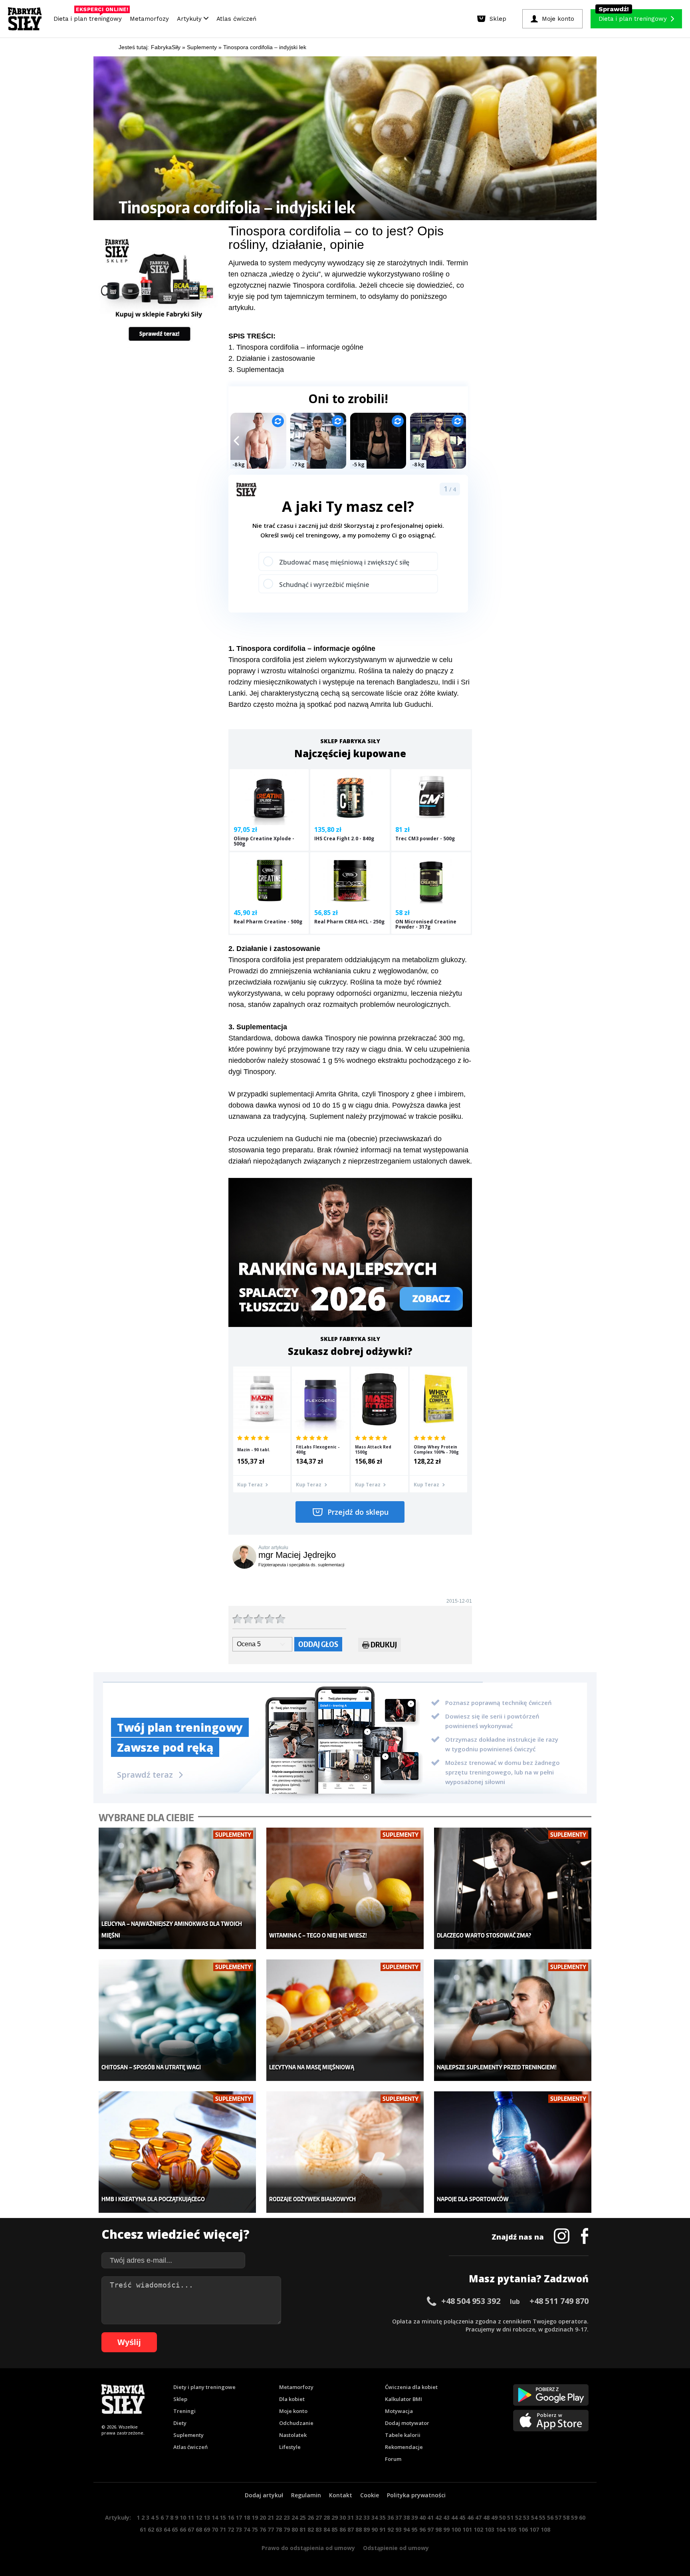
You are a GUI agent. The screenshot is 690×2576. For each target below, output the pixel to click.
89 (367, 2529)
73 (239, 2529)
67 (191, 2529)
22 (279, 2517)
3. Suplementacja (256, 370)
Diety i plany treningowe (204, 2387)
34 (375, 2517)
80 (295, 2529)
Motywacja (399, 2411)
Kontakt (341, 2495)
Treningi (184, 2411)
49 (494, 2517)
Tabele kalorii (403, 2435)
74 (247, 2529)
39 (414, 2517)
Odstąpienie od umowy (396, 2548)
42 (438, 2517)
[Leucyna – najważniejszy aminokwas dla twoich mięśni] (177, 1889)
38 (406, 2517)
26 (311, 2517)
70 (215, 2529)
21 (271, 2517)
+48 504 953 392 (471, 2301)
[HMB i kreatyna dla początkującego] (177, 2152)
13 (207, 2517)
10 (183, 2517)
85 (335, 2529)
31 (351, 2517)
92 (391, 2529)
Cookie (370, 2495)
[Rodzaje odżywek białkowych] (345, 2152)
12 (199, 2517)
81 (303, 2529)
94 (406, 2529)
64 (167, 2529)
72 (231, 2529)
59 (574, 2517)
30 (343, 2517)
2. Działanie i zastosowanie (272, 358)
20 (263, 2517)
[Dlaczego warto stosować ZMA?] (513, 1889)
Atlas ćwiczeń (236, 19)
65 (175, 2529)
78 (279, 2529)
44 (454, 2517)
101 (467, 2529)
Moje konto (293, 2411)
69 (207, 2529)
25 (303, 2517)
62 (151, 2529)
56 (550, 2517)
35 (383, 2517)
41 (430, 2517)
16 (231, 2517)
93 (399, 2529)
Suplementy (188, 2435)
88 (359, 2529)
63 (159, 2529)
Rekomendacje (404, 2447)
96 (422, 2529)
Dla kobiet (292, 2399)
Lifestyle (290, 2447)
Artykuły (190, 19)
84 (327, 2529)
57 (558, 2517)
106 (523, 2529)
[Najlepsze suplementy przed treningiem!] (513, 2020)
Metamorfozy (149, 19)
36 (391, 2517)
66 (183, 2529)
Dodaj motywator (407, 2423)
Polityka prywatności (416, 2495)
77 (271, 2529)
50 (502, 2517)
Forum (393, 2459)
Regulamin (306, 2495)
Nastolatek (293, 2435)
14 (215, 2517)
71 (223, 2529)
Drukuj (384, 1644)
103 (490, 2529)
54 (534, 2517)
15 (223, 2517)
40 (422, 2517)
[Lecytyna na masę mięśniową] (345, 2020)
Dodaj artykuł (264, 2495)
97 (430, 2529)
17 (239, 2517)
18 (247, 2517)
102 (478, 2529)
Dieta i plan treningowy (90, 17)
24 (295, 2517)
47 (478, 2517)
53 (526, 2517)
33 (367, 2517)
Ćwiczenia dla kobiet (411, 2387)
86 (343, 2529)
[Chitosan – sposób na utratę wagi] (177, 2020)
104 (501, 2529)
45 (462, 2517)
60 (582, 2517)
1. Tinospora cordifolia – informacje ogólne (296, 347)
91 (383, 2529)
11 (191, 2517)
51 (510, 2517)
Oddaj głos (318, 1644)
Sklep (180, 2399)
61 (143, 2529)
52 (518, 2517)
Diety (180, 2423)
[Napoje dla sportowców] (513, 2152)
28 (327, 2517)
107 (534, 2529)
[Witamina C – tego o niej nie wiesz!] (345, 1889)
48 (486, 2517)
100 (456, 2529)
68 (199, 2529)
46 (470, 2517)
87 (351, 2529)
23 (287, 2517)
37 (399, 2517)
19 (255, 2517)
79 (287, 2529)
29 (335, 2517)
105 (512, 2529)
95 (414, 2529)
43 (446, 2517)
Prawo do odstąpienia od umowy (308, 2548)
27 (319, 2517)
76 (263, 2529)
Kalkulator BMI (403, 2399)
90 (375, 2529)
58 (566, 2517)
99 (446, 2529)
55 (542, 2517)
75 (255, 2529)
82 (311, 2529)
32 (359, 2517)
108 (545, 2529)
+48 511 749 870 (559, 2301)
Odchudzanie (296, 2423)
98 (438, 2529)
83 (319, 2529)
